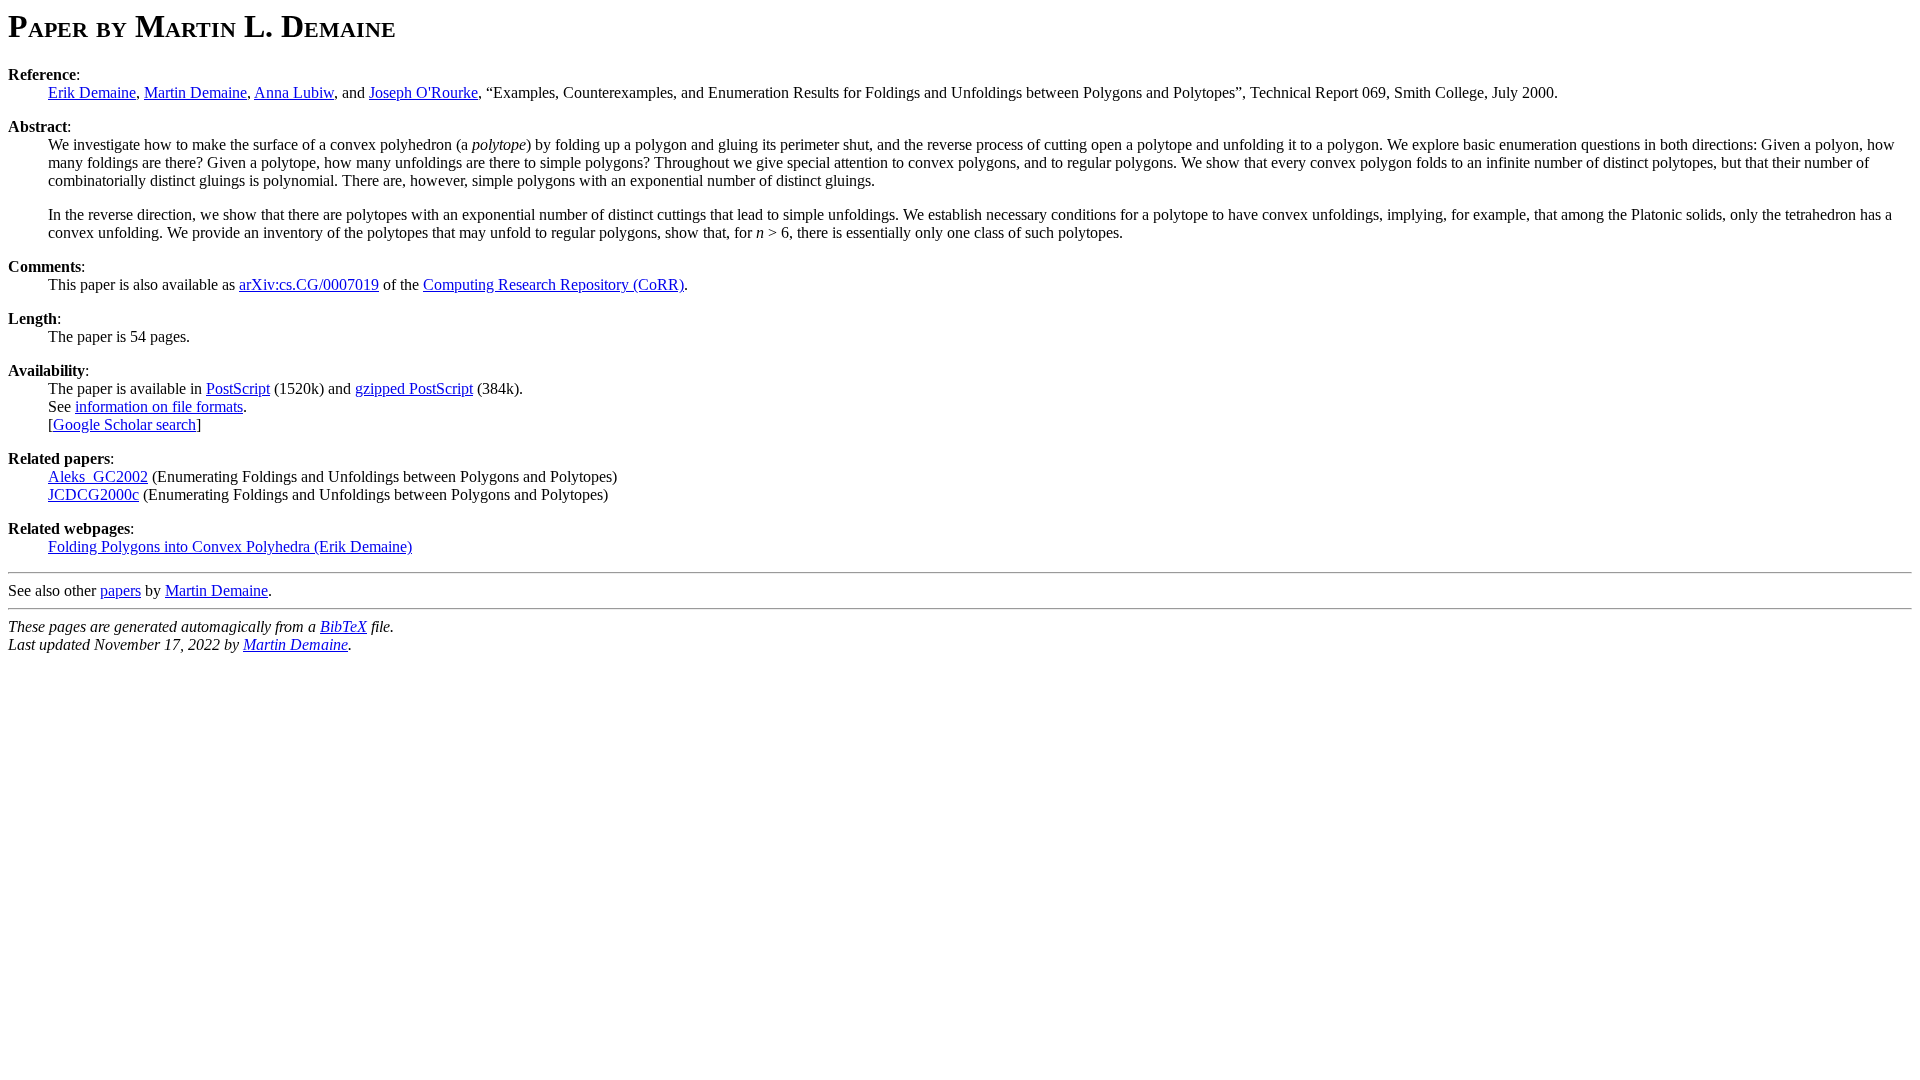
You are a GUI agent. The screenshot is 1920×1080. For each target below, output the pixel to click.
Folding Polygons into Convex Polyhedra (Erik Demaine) (230, 546)
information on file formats (159, 406)
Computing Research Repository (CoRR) (553, 284)
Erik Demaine (92, 92)
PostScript (238, 388)
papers (120, 590)
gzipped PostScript (414, 388)
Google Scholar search (124, 424)
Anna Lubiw (294, 92)
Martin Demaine (195, 92)
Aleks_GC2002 (98, 476)
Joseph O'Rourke (423, 92)
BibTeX (343, 626)
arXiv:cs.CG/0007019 (309, 284)
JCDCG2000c (93, 494)
